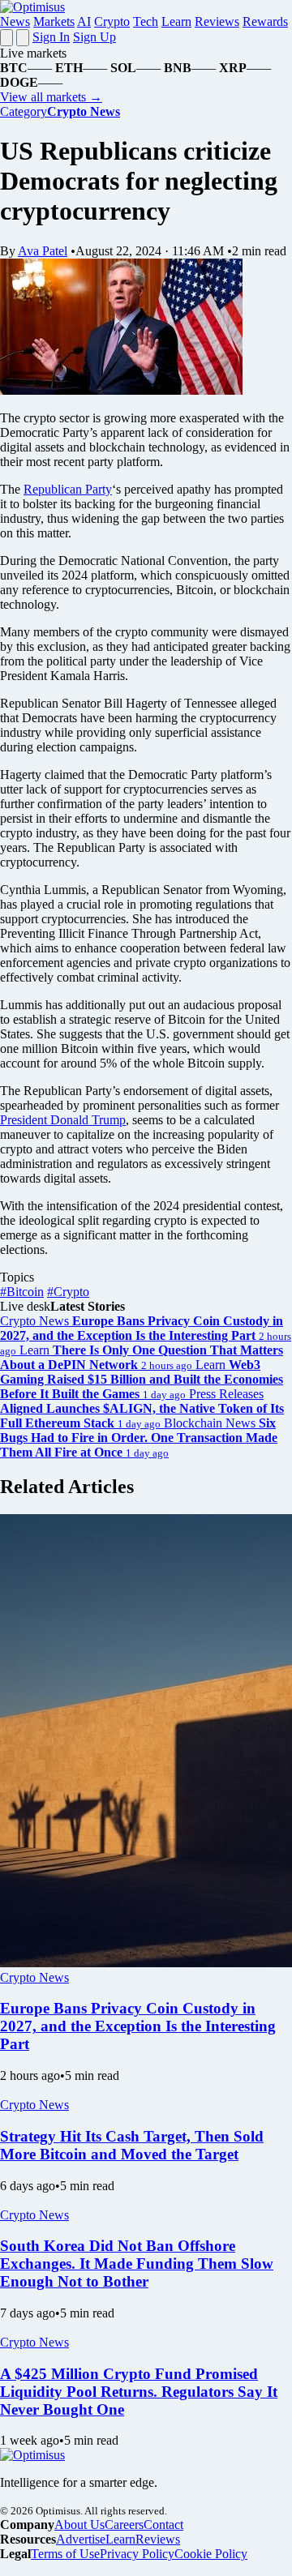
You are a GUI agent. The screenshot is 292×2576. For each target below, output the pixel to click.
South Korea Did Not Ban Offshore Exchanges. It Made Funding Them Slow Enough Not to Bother (137, 2264)
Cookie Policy (211, 2554)
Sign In (51, 37)
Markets (54, 21)
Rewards (265, 21)
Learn (176, 21)
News (15, 21)
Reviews (217, 21)
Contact (163, 2525)
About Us (79, 2525)
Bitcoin (22, 1292)
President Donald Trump (63, 1120)
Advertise (81, 2539)
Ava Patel (43, 251)
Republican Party (68, 489)
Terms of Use (65, 2554)
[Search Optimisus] (23, 38)
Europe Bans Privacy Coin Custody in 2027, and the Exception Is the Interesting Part (138, 2026)
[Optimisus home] (32, 7)
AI (84, 21)
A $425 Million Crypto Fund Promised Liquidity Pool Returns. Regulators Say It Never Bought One (139, 2392)
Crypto (112, 21)
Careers (124, 2525)
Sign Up (94, 37)
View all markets (51, 97)
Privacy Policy (137, 2554)
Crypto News (34, 1977)
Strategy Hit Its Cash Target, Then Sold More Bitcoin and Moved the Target (132, 2145)
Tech (146, 21)
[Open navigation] (6, 38)
